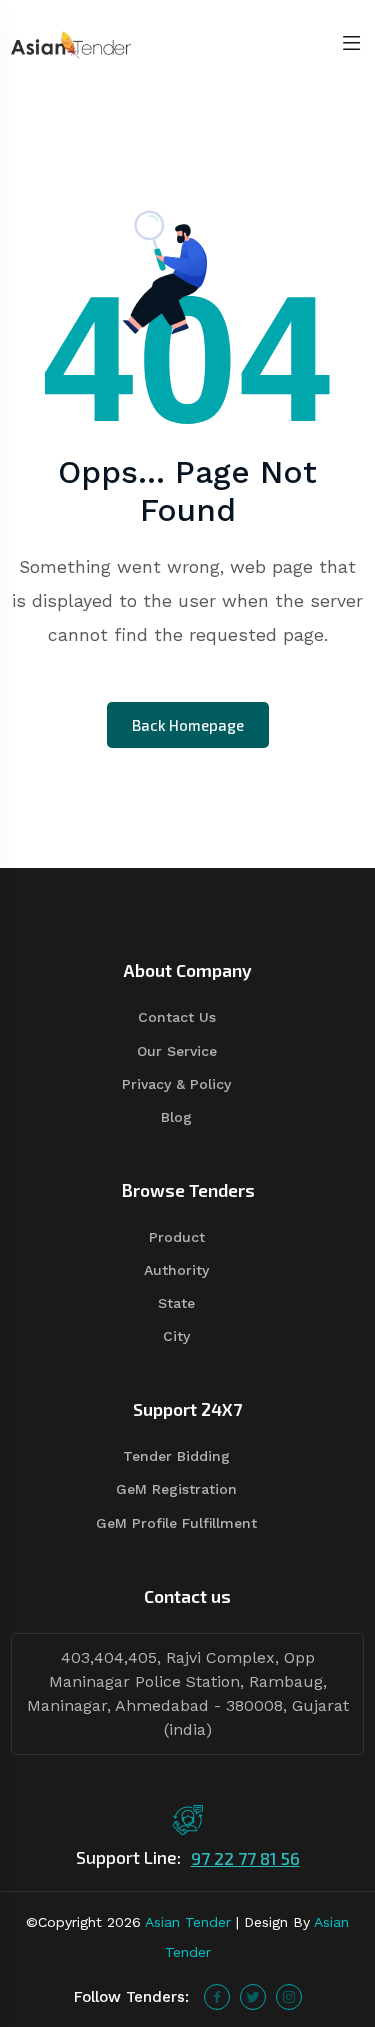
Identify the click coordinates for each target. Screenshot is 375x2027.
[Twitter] (253, 1997)
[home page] (71, 43)
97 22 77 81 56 (245, 1858)
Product (177, 1237)
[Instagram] (289, 1997)
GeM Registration (176, 1489)
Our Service (177, 1051)
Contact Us (177, 1017)
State (176, 1303)
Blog (176, 1117)
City (176, 1336)
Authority (176, 1270)
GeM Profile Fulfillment (176, 1523)
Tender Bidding (176, 1456)
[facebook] (217, 1997)
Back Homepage (188, 725)
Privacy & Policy (176, 1084)
